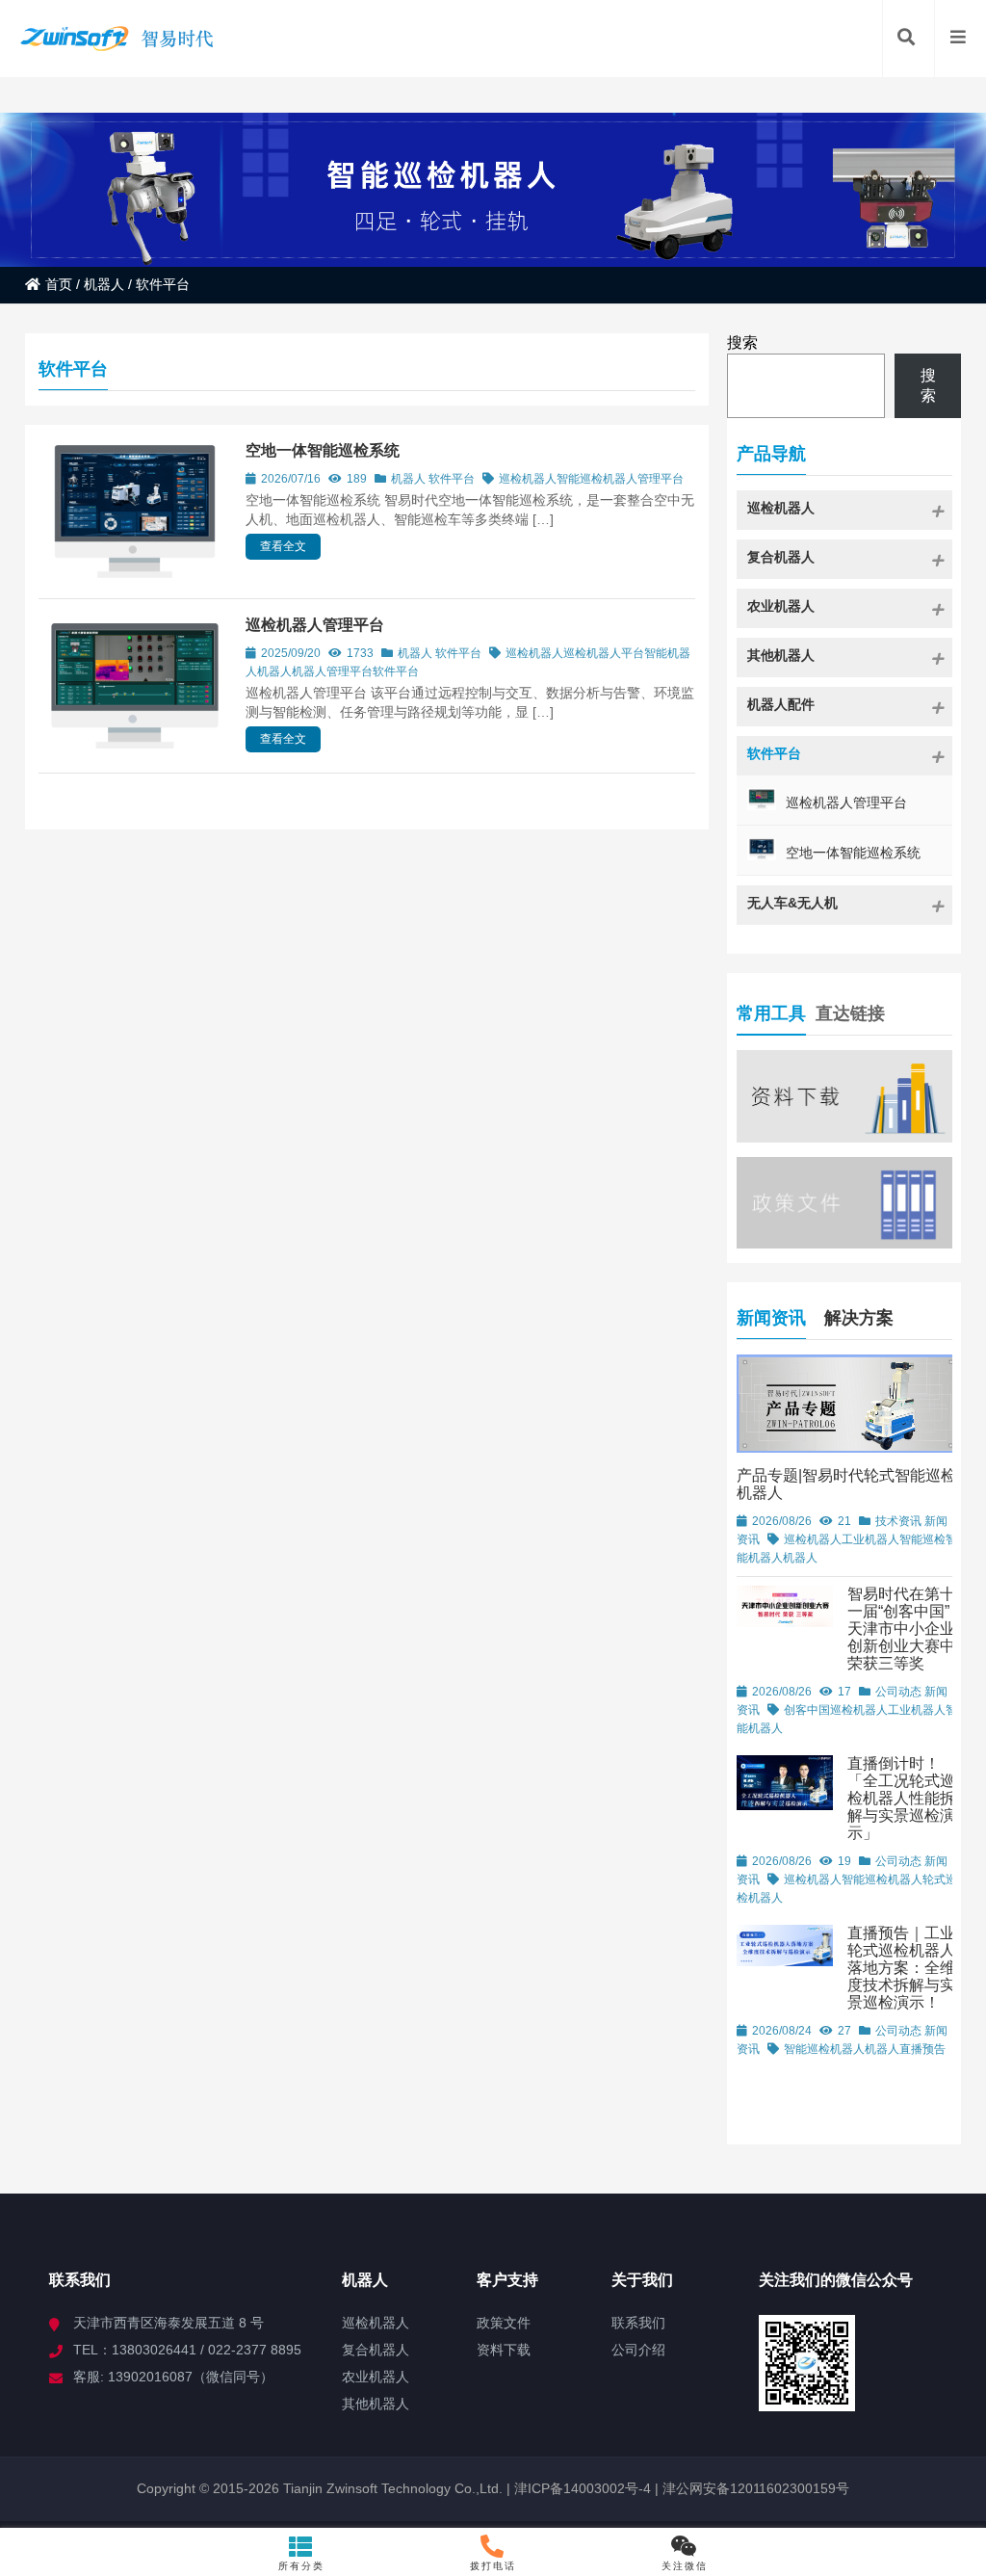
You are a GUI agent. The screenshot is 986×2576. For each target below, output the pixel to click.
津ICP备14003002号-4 (581, 2488)
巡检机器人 (528, 479)
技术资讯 (898, 1521)
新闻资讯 (771, 1318)
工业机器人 (870, 1539)
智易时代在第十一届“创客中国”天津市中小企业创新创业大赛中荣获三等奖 (901, 1629)
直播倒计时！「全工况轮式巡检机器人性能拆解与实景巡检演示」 (901, 1798)
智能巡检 (580, 479)
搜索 (742, 342)
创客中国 (807, 1710)
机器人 (104, 284)
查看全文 (283, 546)
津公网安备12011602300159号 (756, 2488)
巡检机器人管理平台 (315, 625)
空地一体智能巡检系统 (323, 450)
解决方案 (859, 1318)
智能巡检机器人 (824, 2049)
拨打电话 (493, 2566)
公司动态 (898, 1692)
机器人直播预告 (905, 2049)
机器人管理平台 (643, 479)
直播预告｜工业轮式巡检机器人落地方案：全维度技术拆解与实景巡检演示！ (901, 1968)
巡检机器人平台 (604, 653)
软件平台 (452, 479)
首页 (59, 284)
